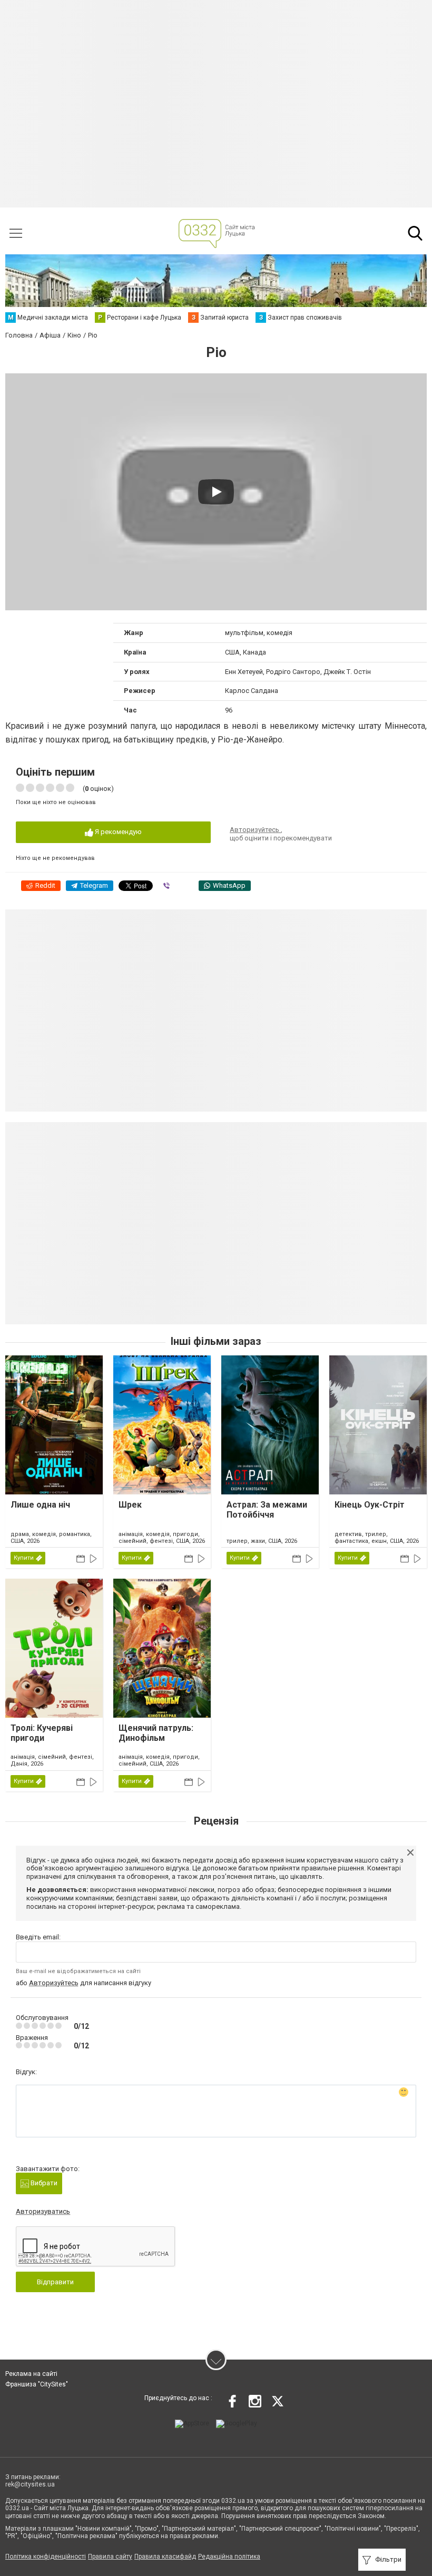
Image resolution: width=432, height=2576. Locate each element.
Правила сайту (110, 2557)
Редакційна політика (229, 2557)
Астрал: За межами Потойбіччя (267, 1510)
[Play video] (216, 492)
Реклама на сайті (31, 2374)
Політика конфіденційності (46, 2557)
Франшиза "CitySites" (37, 2384)
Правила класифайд (165, 2557)
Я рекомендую (117, 832)
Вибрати (43, 2183)
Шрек (130, 1505)
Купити (24, 1558)
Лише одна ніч (40, 1505)
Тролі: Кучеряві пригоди (42, 1733)
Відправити (55, 2282)
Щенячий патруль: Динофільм (156, 1733)
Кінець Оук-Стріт (370, 1505)
